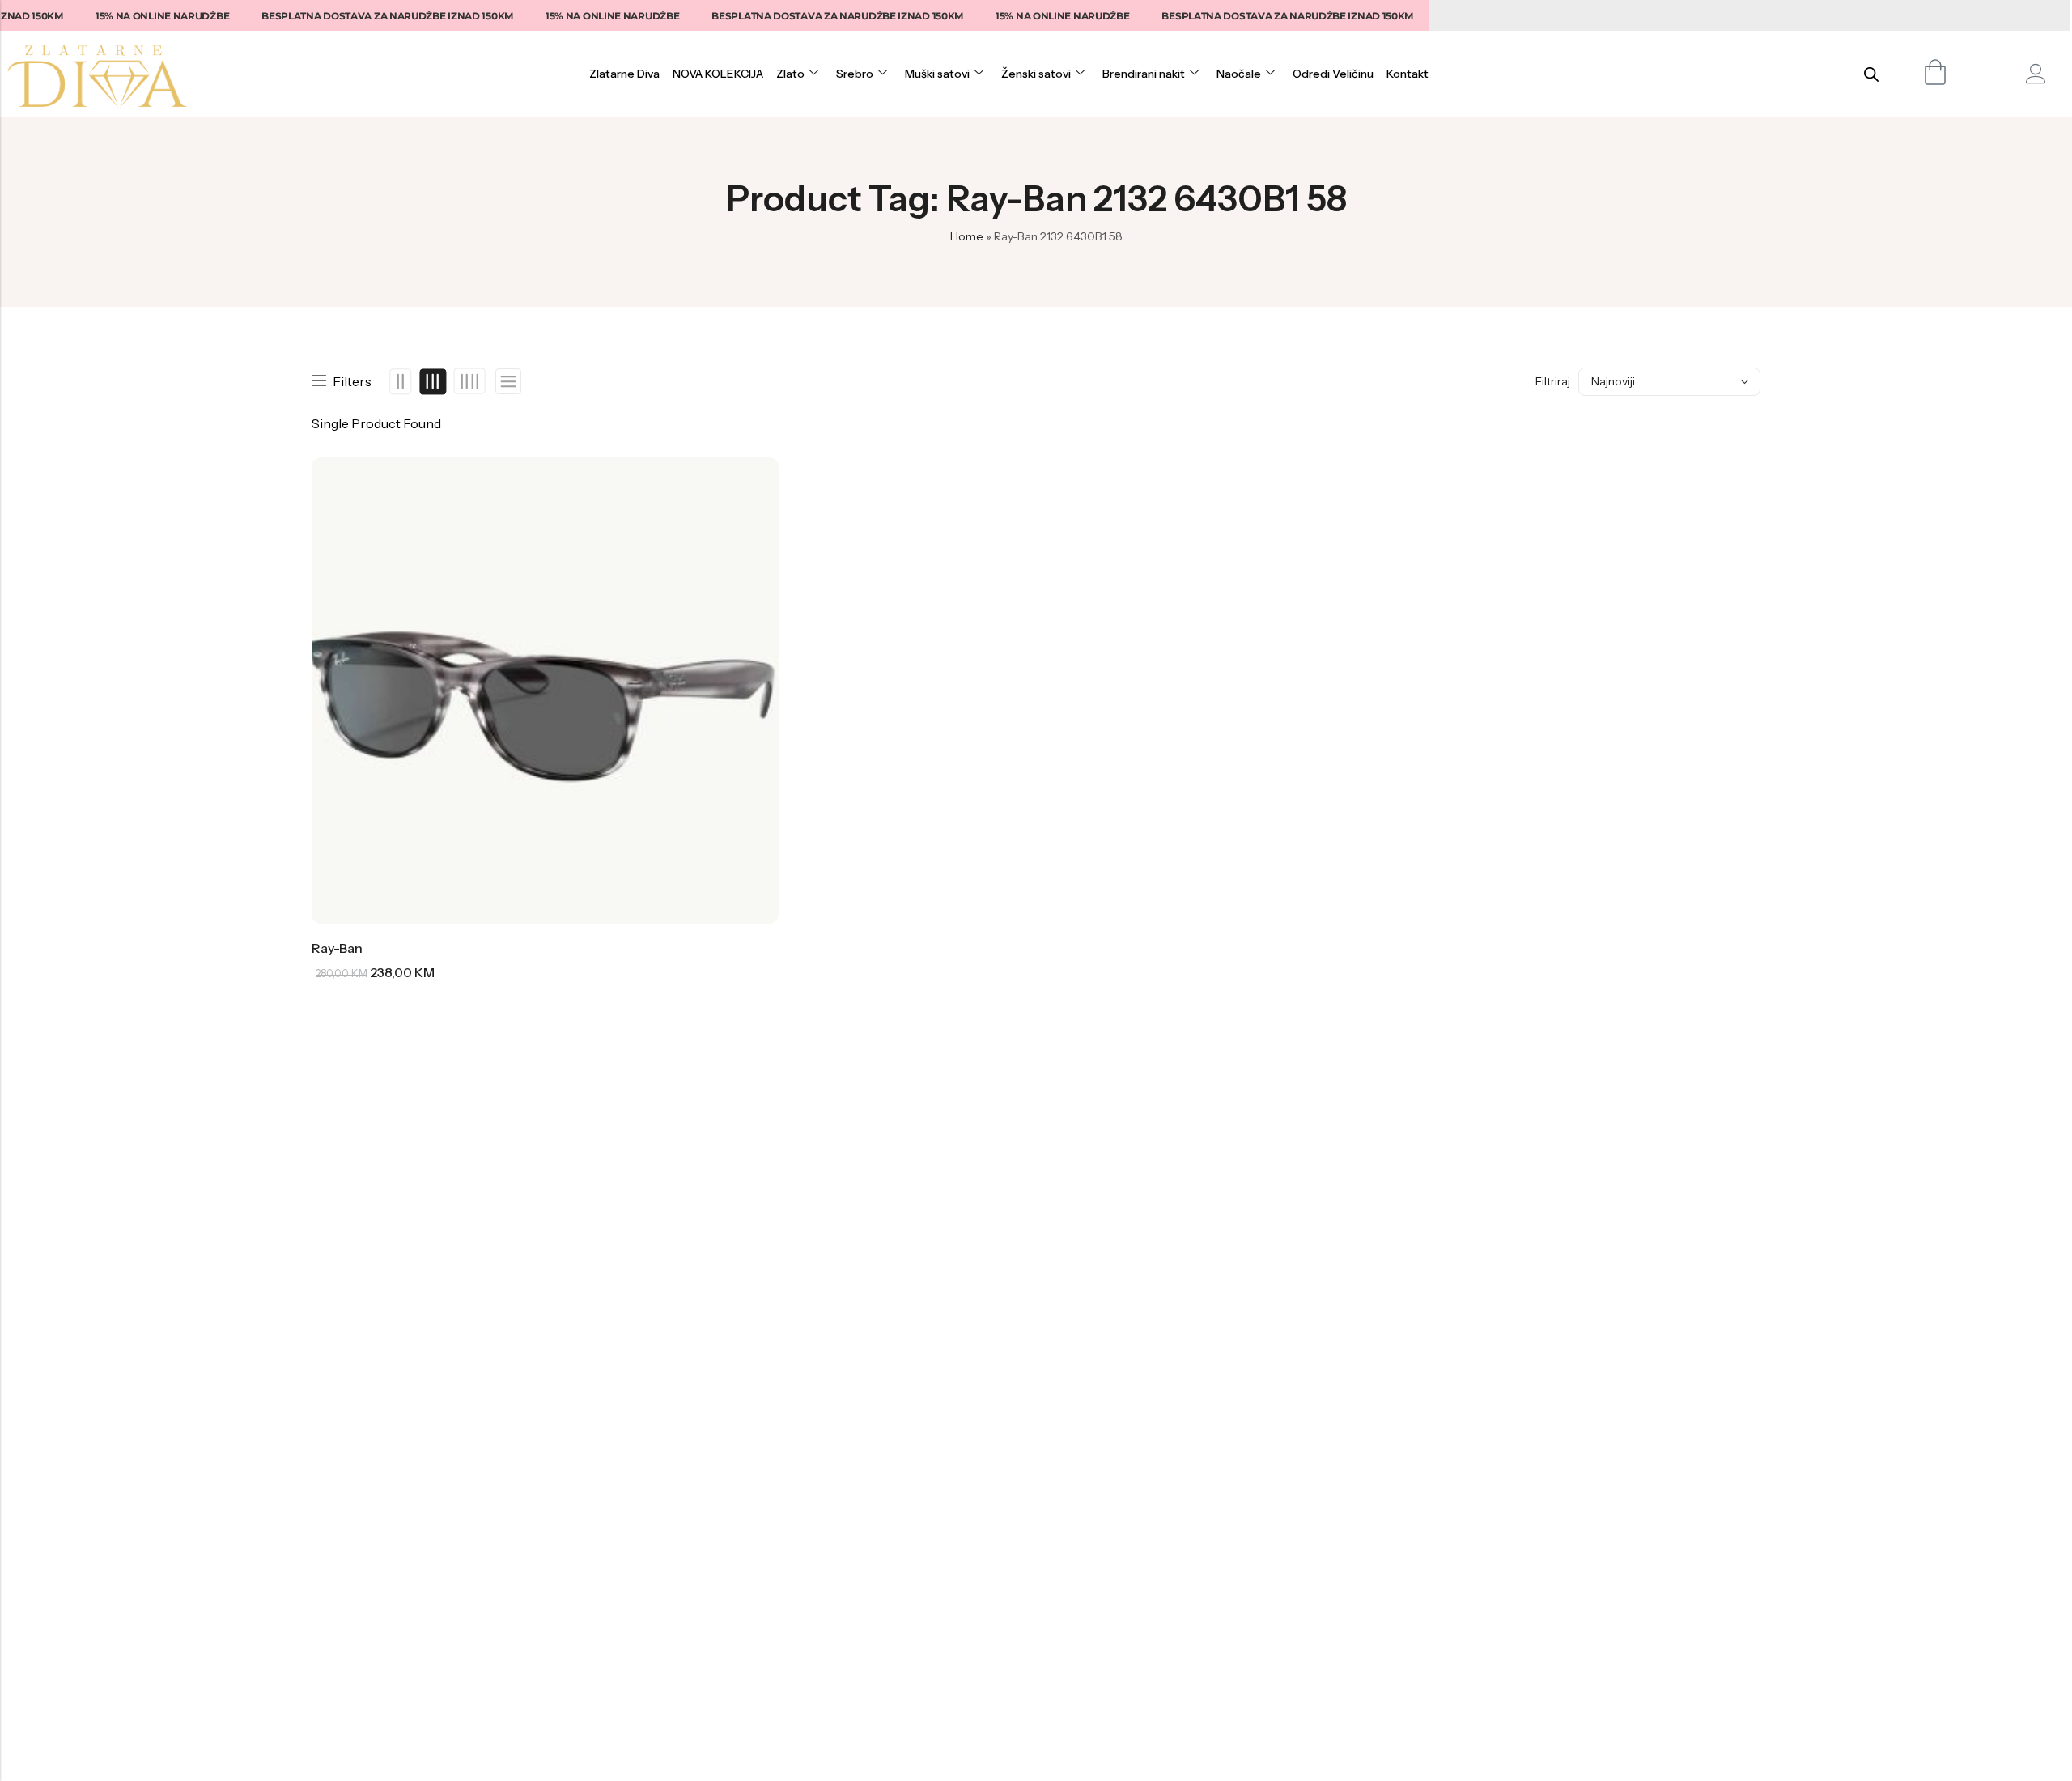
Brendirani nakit (1144, 74)
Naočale (1239, 74)
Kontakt (1408, 74)
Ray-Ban (337, 948)
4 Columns (469, 381)
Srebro (855, 74)
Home (967, 236)
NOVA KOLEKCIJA (718, 74)
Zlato (790, 74)
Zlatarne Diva (624, 74)
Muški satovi (937, 74)
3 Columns (433, 381)
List (508, 382)
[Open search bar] (1871, 74)
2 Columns (401, 381)
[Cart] (1936, 72)
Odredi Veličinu (1333, 74)
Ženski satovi (1036, 74)
